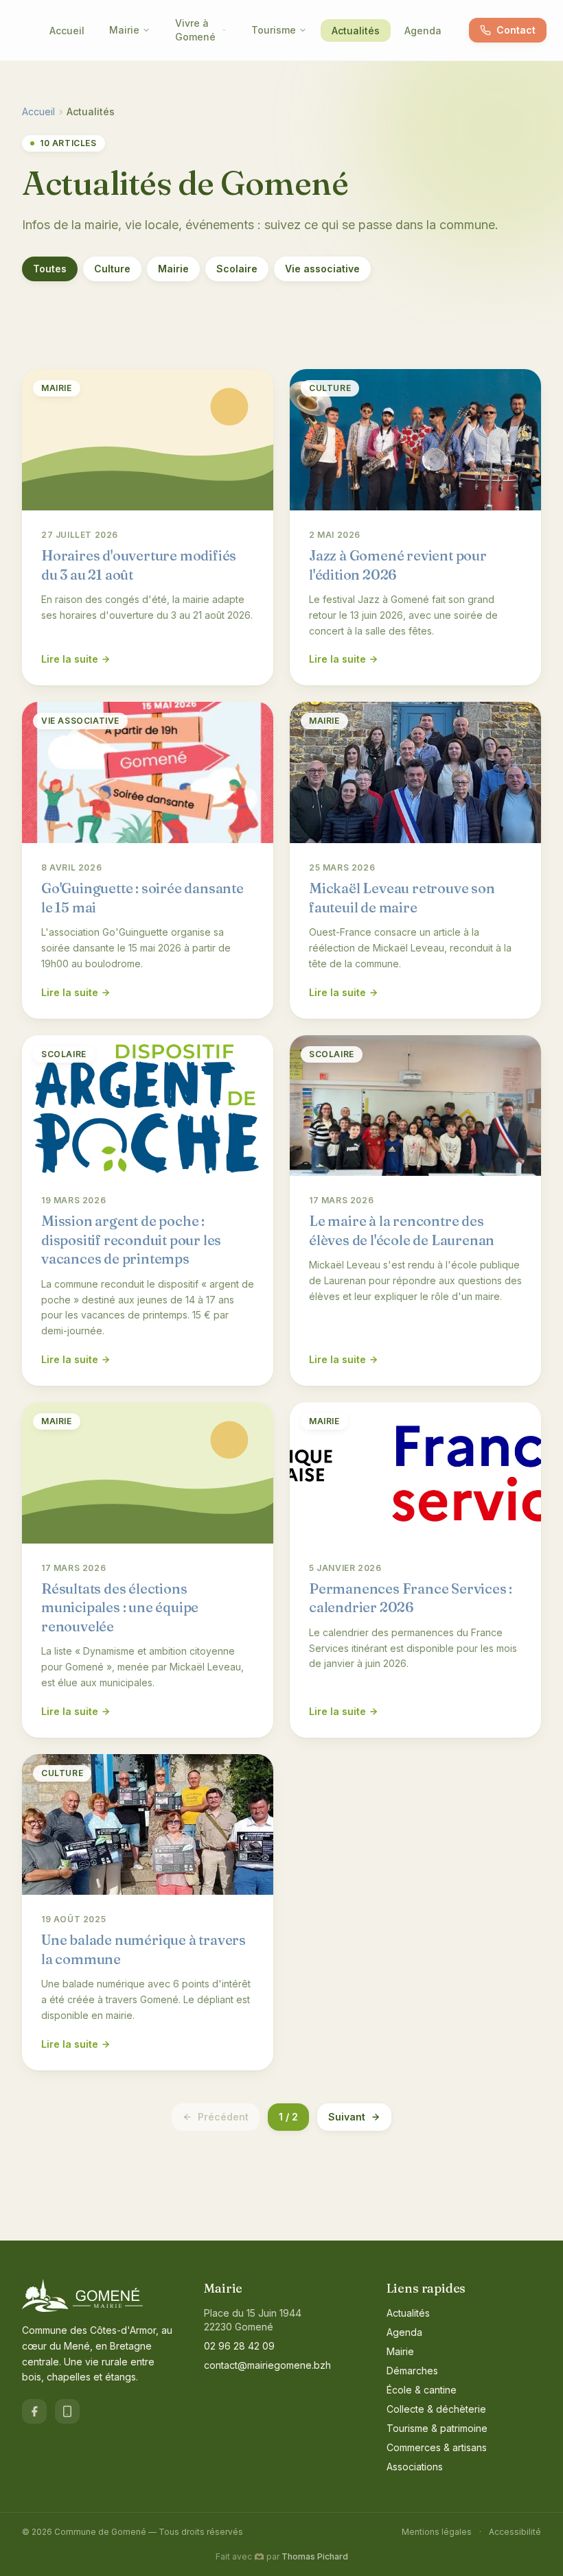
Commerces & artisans (437, 2447)
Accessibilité (515, 2532)
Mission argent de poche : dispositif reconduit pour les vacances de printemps (131, 1240)
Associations (415, 2467)
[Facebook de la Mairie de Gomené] (34, 2411)
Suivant (347, 2117)
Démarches (412, 2371)
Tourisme (274, 30)
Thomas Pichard (315, 2556)
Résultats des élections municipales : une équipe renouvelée (120, 1607)
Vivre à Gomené (195, 30)
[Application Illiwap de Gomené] (67, 2411)
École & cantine (422, 2390)
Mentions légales (437, 2532)
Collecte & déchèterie (436, 2409)
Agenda (423, 31)
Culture (112, 269)
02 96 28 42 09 (239, 2346)
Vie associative (322, 269)
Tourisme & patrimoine (437, 2428)
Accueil (67, 31)
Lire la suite (70, 659)
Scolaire (237, 269)
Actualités (356, 31)
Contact (516, 30)
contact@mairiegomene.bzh (267, 2365)
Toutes (50, 269)
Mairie (124, 30)
